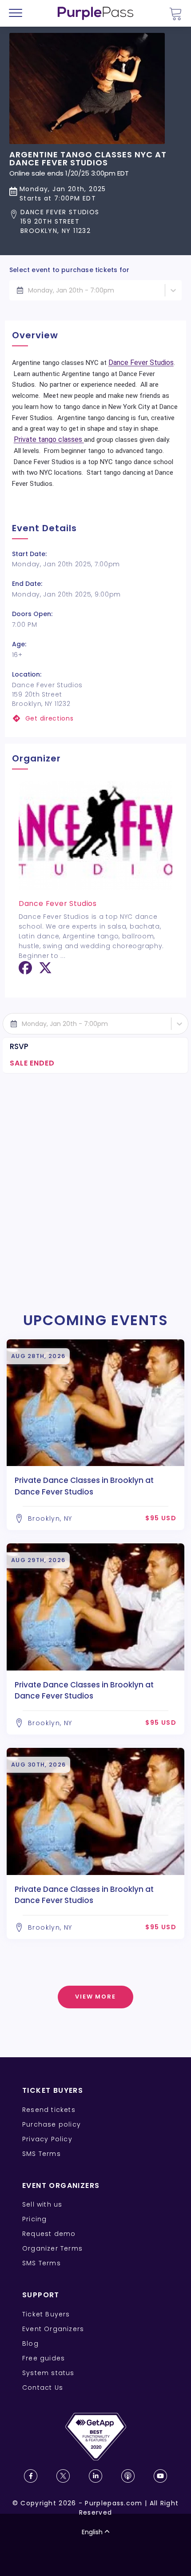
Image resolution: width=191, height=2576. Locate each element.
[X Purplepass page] (63, 2476)
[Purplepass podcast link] (128, 2476)
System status (48, 2373)
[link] (96, 719)
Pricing (34, 2219)
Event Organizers (53, 2329)
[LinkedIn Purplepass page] (95, 2476)
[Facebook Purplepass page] (31, 2476)
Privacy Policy (47, 2139)
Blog (30, 2344)
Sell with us (42, 2204)
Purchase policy (52, 2124)
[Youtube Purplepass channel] (160, 2476)
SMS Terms (42, 2154)
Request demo (49, 2234)
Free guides (44, 2358)
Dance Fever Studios (141, 363)
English (92, 2532)
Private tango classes (49, 439)
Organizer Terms (52, 2248)
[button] (95, 222)
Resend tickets (49, 2110)
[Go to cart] (175, 14)
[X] (45, 971)
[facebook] (25, 971)
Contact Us (43, 2388)
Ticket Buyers (46, 2314)
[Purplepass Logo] (95, 13)
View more (96, 1997)
